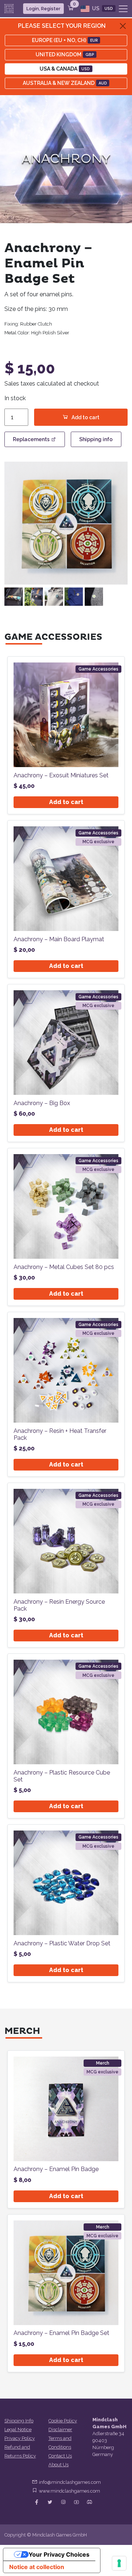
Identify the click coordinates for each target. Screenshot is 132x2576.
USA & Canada (65, 69)
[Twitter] (50, 2502)
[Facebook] (37, 2502)
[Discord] (89, 2502)
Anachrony (66, 159)
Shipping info (96, 439)
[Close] (123, 26)
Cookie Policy (63, 2421)
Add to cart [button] (66, 802)
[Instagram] (63, 2502)
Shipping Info (19, 2421)
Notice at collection (37, 2567)
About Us (58, 2465)
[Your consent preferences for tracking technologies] (119, 2563)
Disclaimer (60, 2429)
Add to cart (85, 417)
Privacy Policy (20, 2438)
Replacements (31, 439)
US (102, 8)
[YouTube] (76, 2502)
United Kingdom (65, 55)
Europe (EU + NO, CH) (65, 40)
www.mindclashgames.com (69, 2491)
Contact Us (60, 2456)
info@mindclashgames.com (70, 2482)
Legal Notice (18, 2429)
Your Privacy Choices (59, 2554)
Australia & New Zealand (65, 83)
